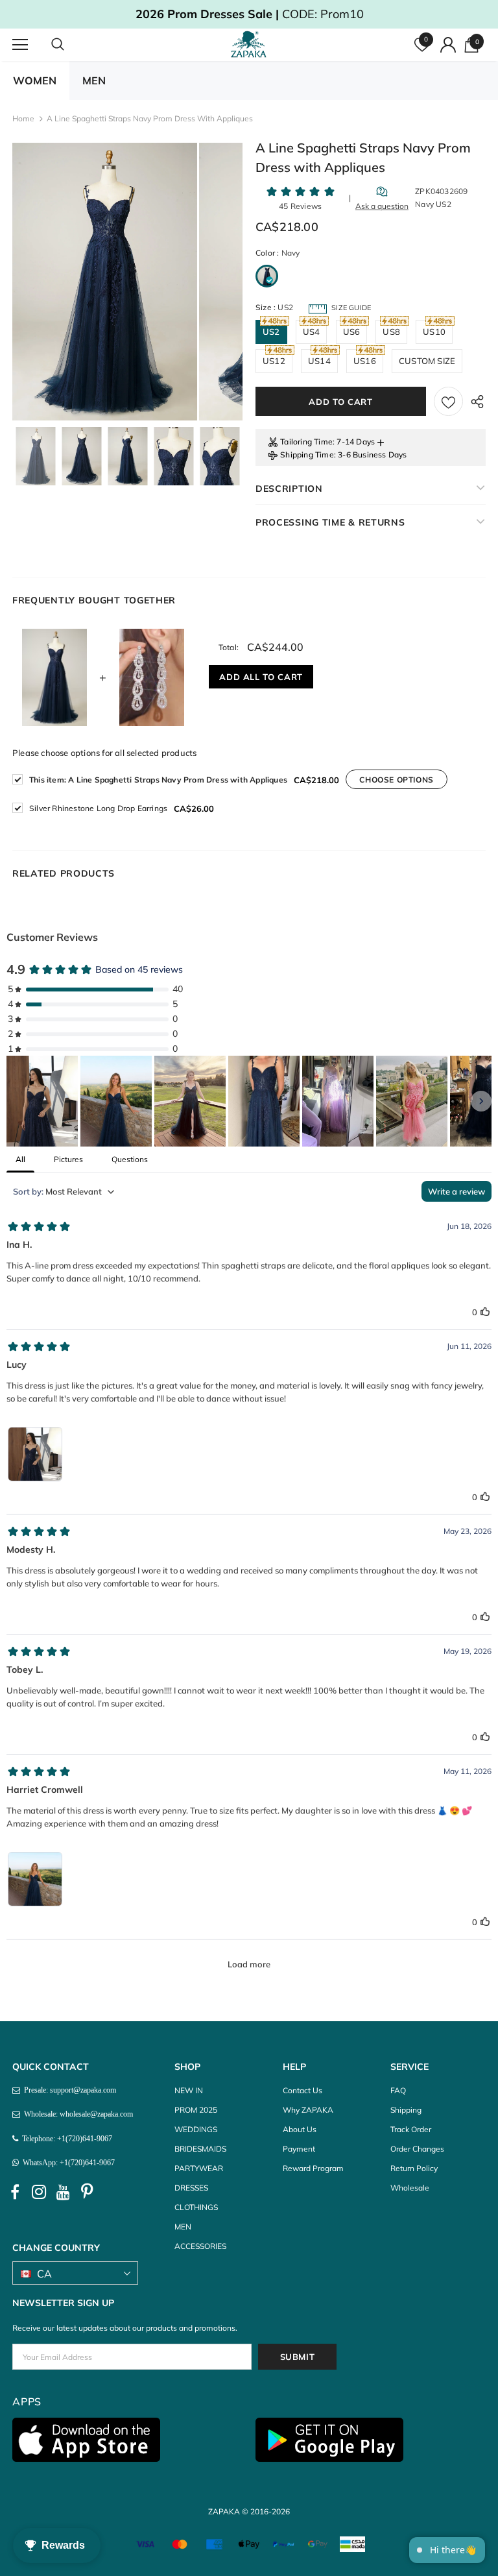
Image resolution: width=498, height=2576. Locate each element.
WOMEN (35, 80)
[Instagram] (39, 2192)
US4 (312, 332)
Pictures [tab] (68, 1159)
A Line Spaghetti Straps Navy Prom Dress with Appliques (158, 780)
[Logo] (251, 44)
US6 (352, 332)
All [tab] (20, 1159)
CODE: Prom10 (249, 14)
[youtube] (63, 2192)
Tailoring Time (306, 442)
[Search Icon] (71, 45)
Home (23, 118)
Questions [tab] (130, 1159)
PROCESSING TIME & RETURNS (330, 522)
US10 (434, 332)
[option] (105, 282)
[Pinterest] (87, 2192)
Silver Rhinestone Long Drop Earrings (98, 808)
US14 (319, 361)
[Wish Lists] (448, 401)
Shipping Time (307, 455)
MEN (94, 80)
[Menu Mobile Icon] (20, 45)
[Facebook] (15, 2192)
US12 (274, 361)
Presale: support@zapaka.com (68, 2090)
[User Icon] (448, 45)
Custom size (427, 361)
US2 (271, 332)
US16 (365, 361)
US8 (391, 332)
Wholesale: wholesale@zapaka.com (77, 2114)
